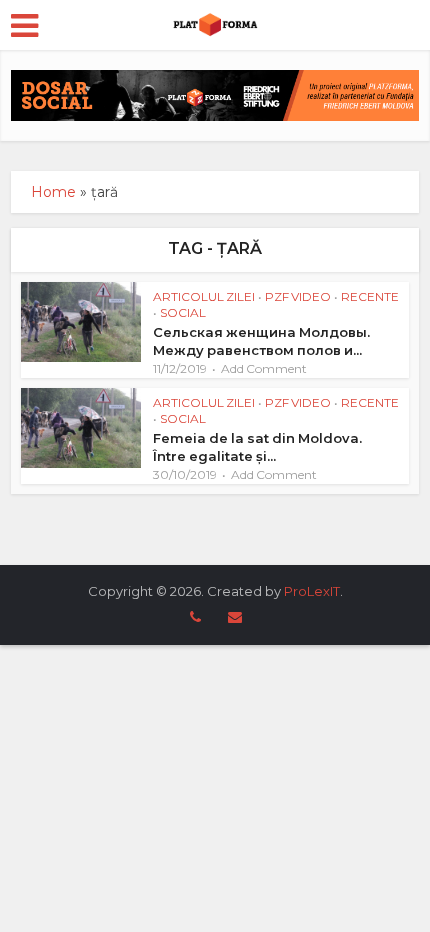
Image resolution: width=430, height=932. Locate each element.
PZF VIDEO (298, 296)
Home (53, 192)
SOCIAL (183, 312)
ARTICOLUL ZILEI (204, 296)
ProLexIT (312, 591)
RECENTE (370, 296)
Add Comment (264, 368)
